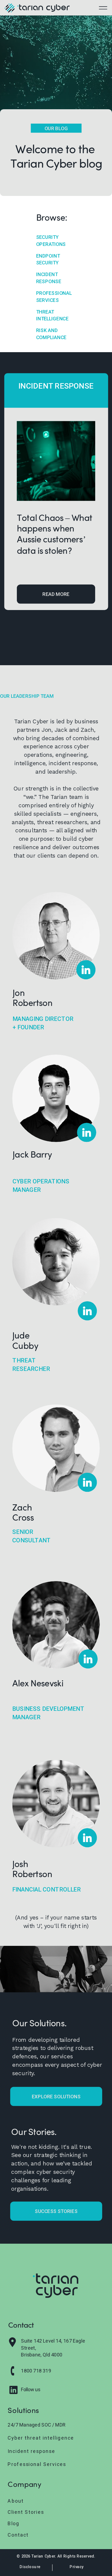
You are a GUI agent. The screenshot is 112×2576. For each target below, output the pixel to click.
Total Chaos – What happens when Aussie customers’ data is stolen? (55, 534)
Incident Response (56, 386)
